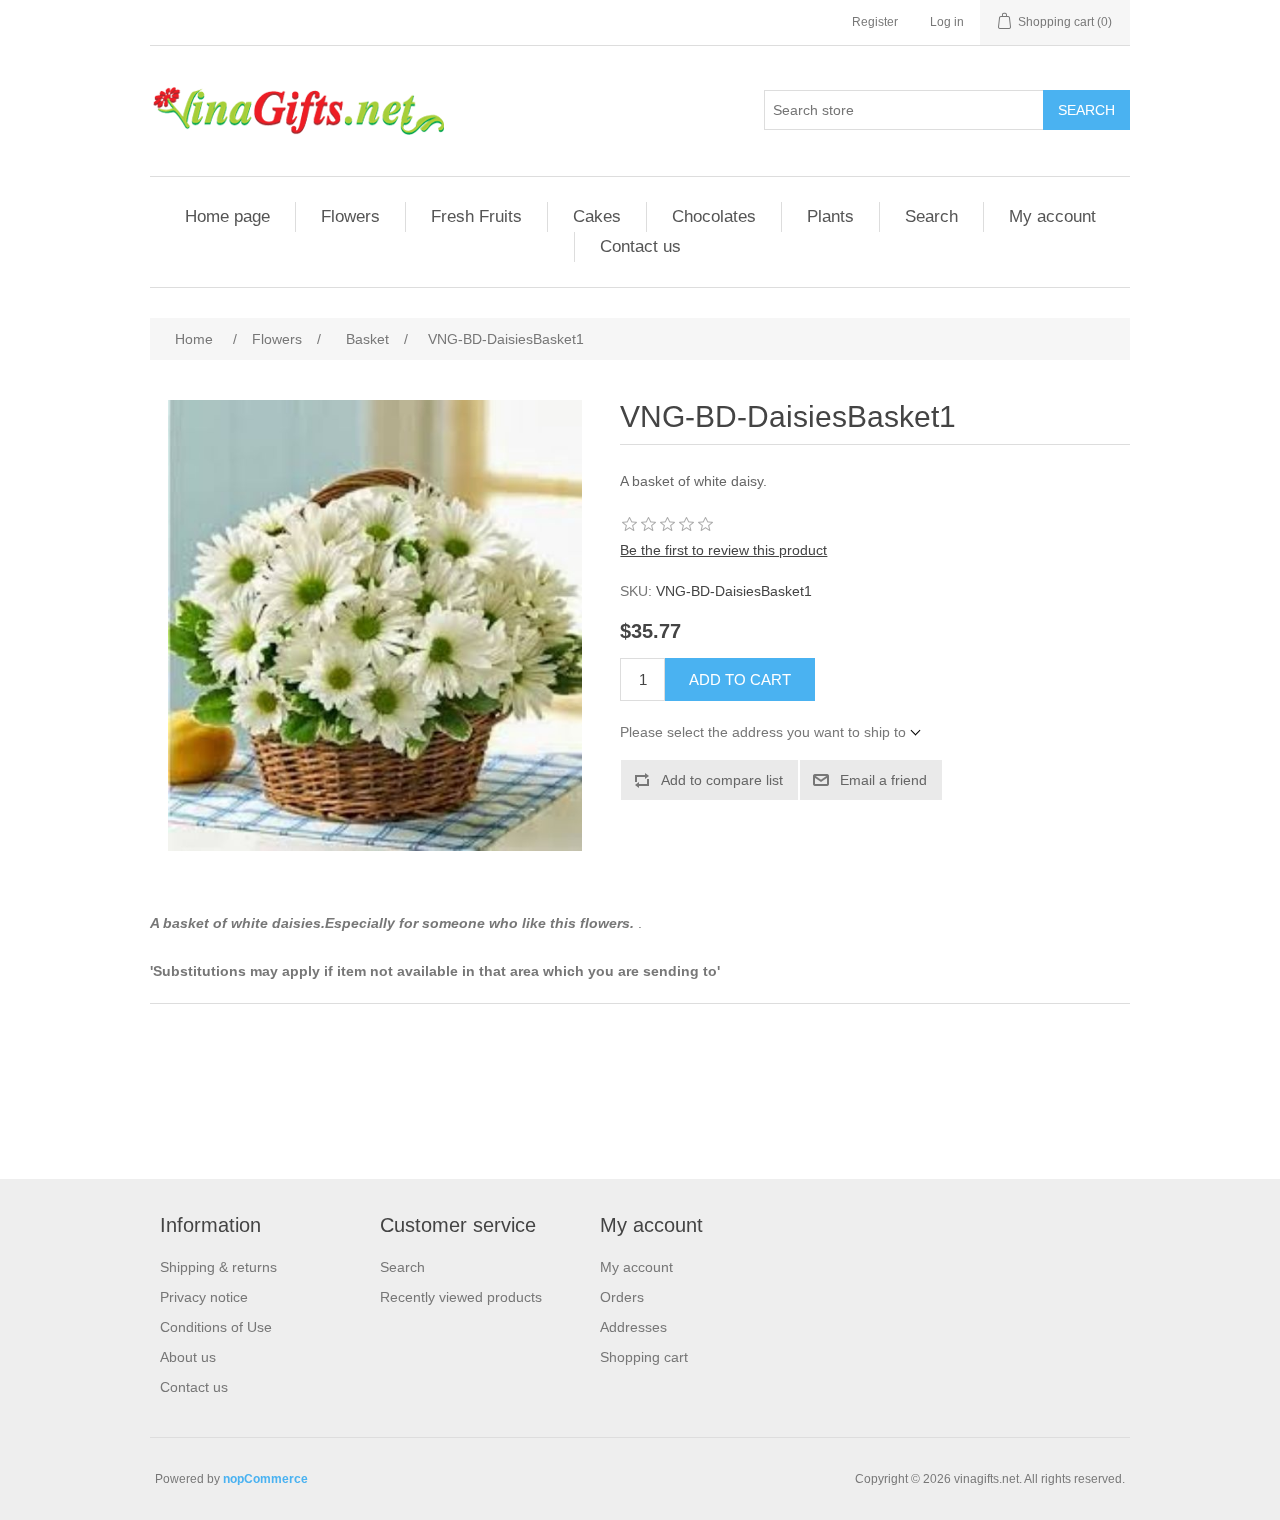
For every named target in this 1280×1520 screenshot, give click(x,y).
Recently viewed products (461, 1297)
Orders (622, 1297)
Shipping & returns (218, 1267)
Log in (947, 22)
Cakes (597, 216)
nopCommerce (265, 1479)
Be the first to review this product (723, 550)
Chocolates (714, 216)
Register (875, 22)
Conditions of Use (216, 1327)
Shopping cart (644, 1357)
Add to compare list (722, 780)
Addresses (633, 1327)
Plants (830, 216)
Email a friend (883, 780)
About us (188, 1357)
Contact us (640, 246)
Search (1086, 110)
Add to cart (740, 679)
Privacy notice (204, 1297)
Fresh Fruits (476, 216)
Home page (227, 216)
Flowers (350, 216)
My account (1052, 216)
